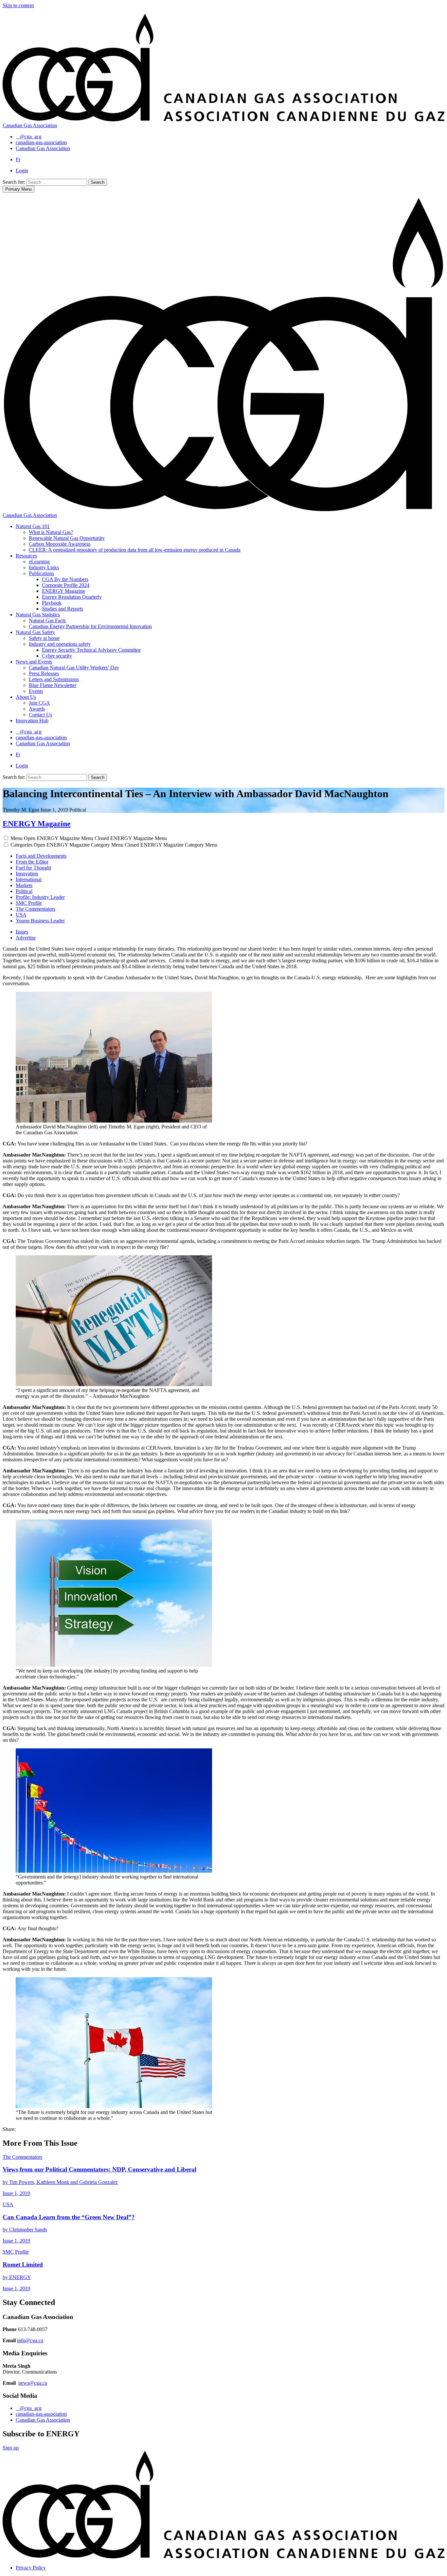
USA (21, 915)
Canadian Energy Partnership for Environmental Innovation (90, 626)
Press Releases (44, 673)
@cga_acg (31, 2408)
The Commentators (36, 909)
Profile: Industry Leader (40, 897)
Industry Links (44, 567)
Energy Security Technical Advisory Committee (91, 650)
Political (24, 891)
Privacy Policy (31, 2568)
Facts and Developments (41, 856)
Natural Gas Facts (47, 620)
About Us (26, 697)
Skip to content (18, 5)
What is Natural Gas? (51, 532)
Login (22, 171)
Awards (37, 709)
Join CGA (39, 703)
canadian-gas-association (41, 2414)
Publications (41, 573)
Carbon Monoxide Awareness (60, 544)
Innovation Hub (32, 721)
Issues (22, 932)
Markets (24, 885)
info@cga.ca (30, 2340)
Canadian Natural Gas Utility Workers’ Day (74, 668)
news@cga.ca (33, 2383)
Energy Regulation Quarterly (72, 597)
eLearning (39, 562)
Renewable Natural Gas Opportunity (67, 538)
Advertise (26, 938)
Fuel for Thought (33, 868)
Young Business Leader (40, 921)
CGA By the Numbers (65, 579)
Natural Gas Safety (35, 632)
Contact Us (40, 715)
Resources (26, 556)
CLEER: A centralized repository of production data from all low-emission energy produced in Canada (135, 550)
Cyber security (57, 656)
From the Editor (32, 862)
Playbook (52, 603)
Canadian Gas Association (43, 2420)
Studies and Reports (63, 609)
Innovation (27, 874)
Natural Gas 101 (33, 526)
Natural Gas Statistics (38, 615)
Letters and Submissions (54, 679)
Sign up (11, 2448)
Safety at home (44, 638)
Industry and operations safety (60, 644)
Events (36, 691)
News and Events (34, 662)
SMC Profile (29, 903)
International (29, 879)
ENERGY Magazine (63, 591)
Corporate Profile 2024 (66, 585)
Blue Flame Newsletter (53, 685)
